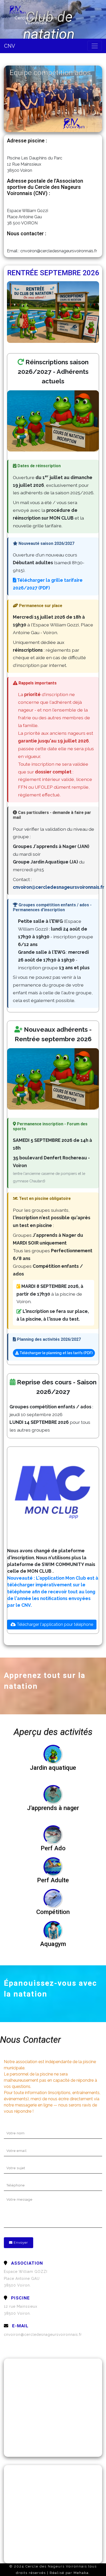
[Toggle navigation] (95, 46)
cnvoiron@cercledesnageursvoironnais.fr (43, 2335)
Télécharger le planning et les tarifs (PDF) (56, 1353)
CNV (10, 46)
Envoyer (20, 2243)
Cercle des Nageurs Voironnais (36, 20)
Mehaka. (82, 2573)
